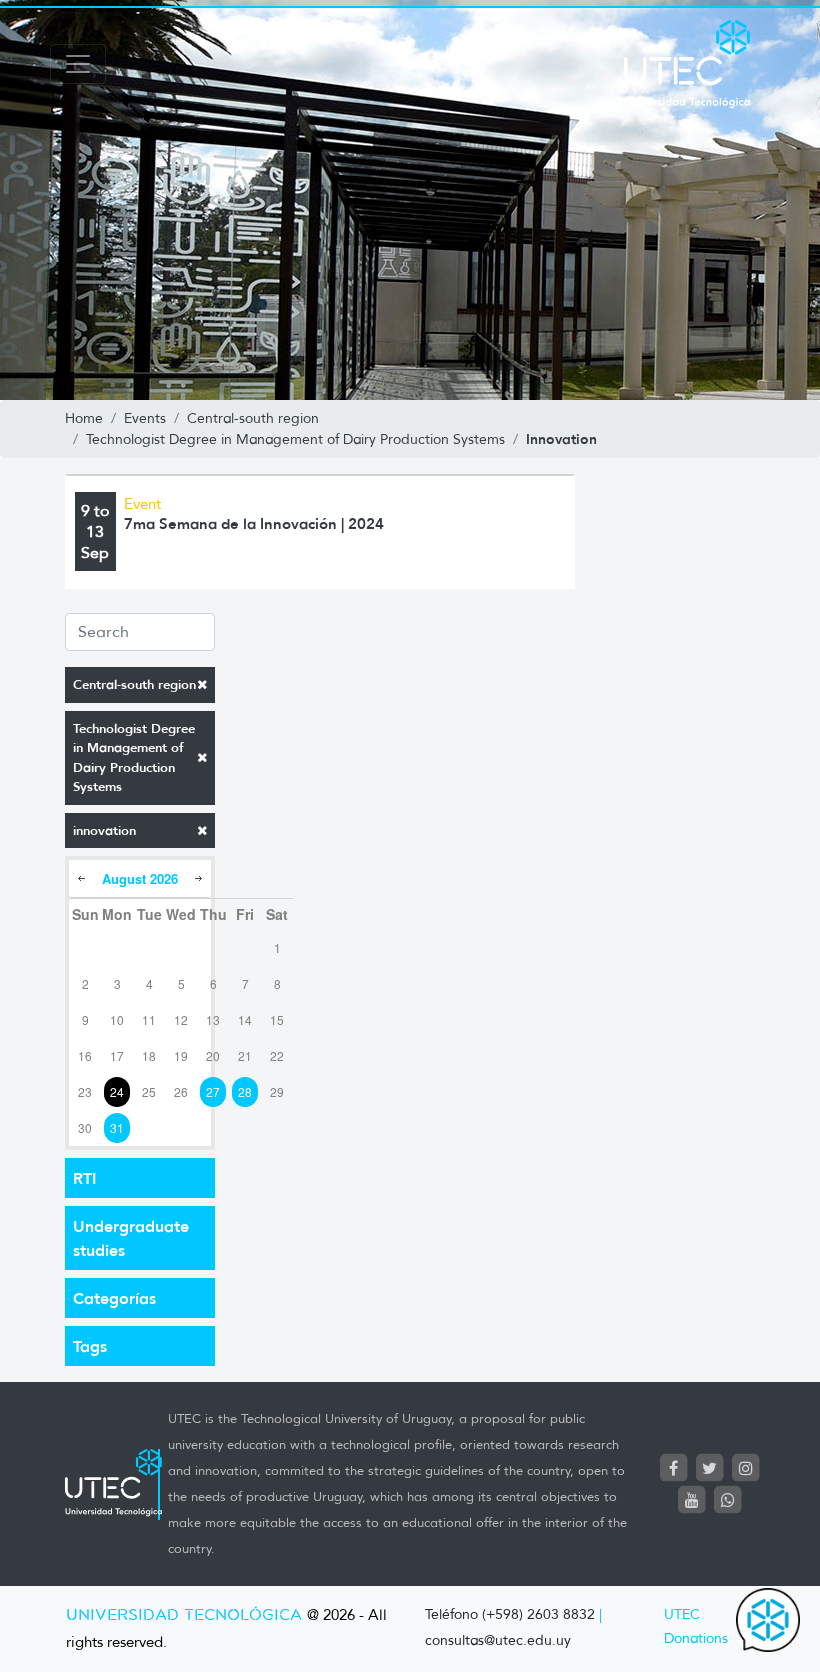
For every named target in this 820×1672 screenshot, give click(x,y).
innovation (104, 830)
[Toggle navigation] (78, 64)
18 (149, 1055)
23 (85, 1091)
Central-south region (134, 684)
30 (85, 1127)
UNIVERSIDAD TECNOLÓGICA (184, 1615)
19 (181, 1055)
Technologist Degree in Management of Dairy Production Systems (134, 758)
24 (117, 1091)
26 (181, 1091)
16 (85, 1055)
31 (117, 1127)
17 (117, 1055)
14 (245, 1019)
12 (181, 1019)
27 (213, 1091)
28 (245, 1091)
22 (277, 1055)
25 (149, 1091)
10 (117, 1019)
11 (149, 1019)
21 (245, 1055)
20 (213, 1055)
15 (277, 1019)
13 (213, 1019)
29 (277, 1091)
